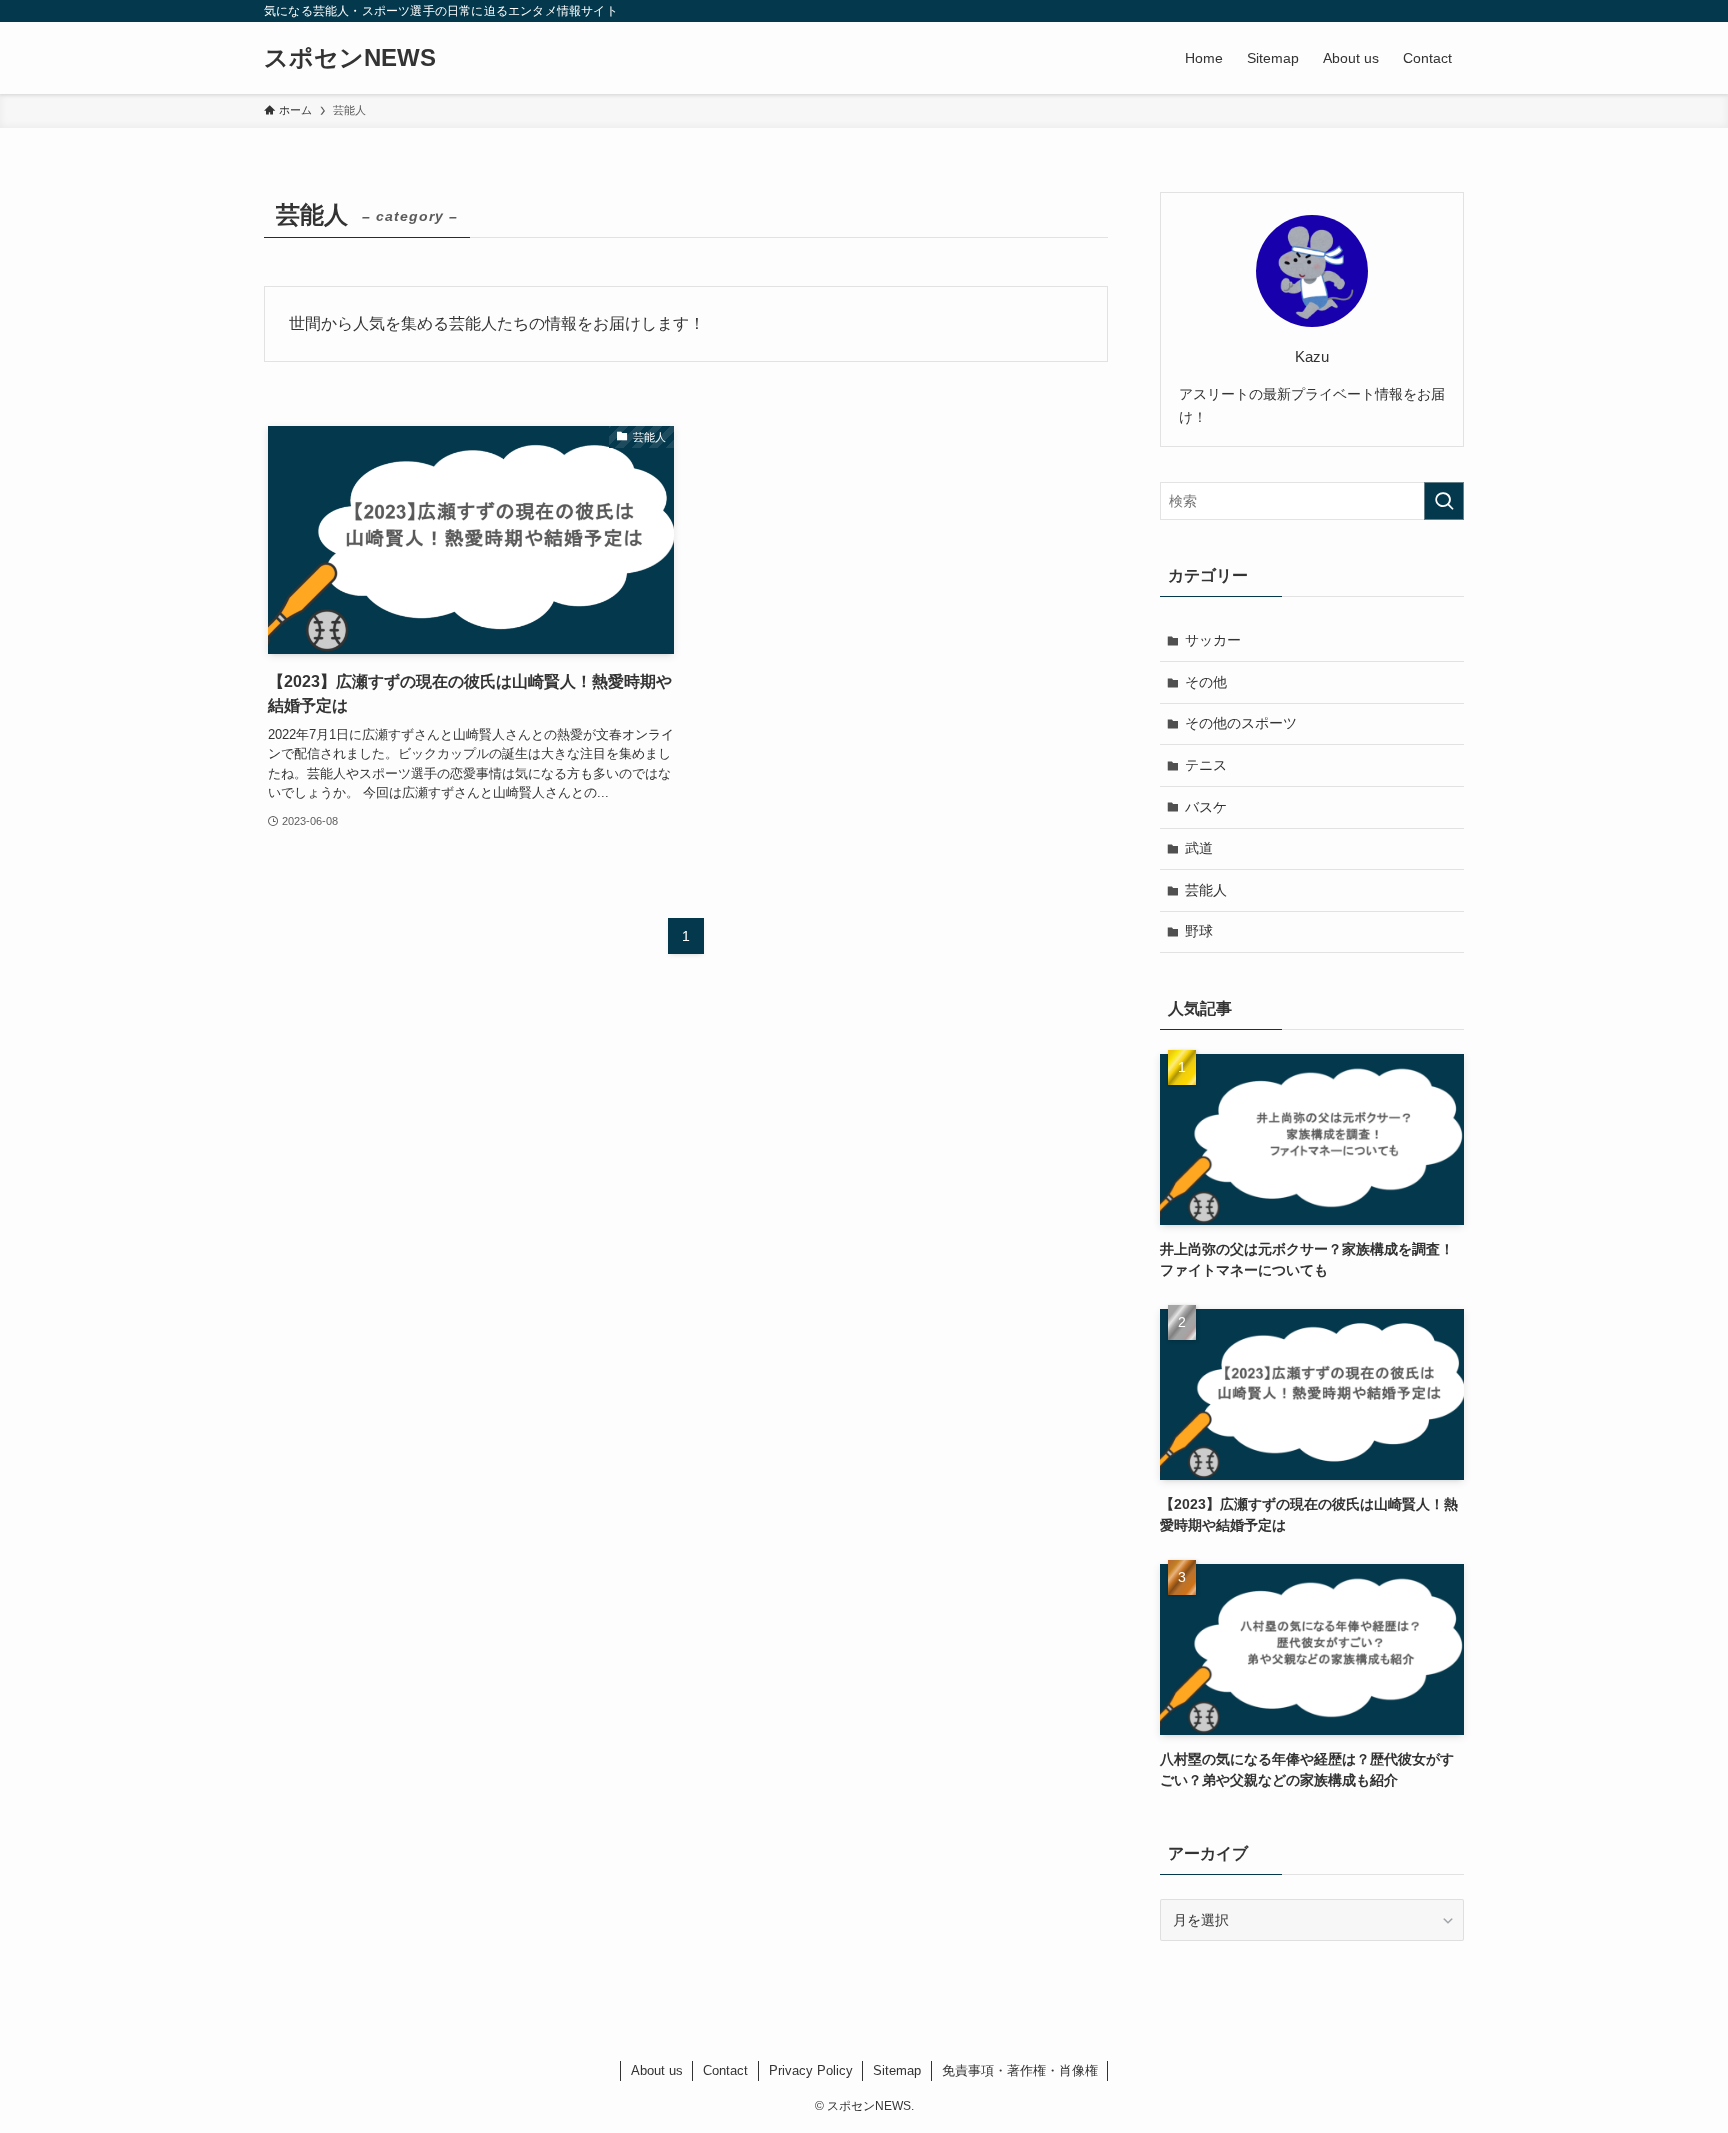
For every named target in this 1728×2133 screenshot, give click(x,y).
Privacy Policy (811, 2070)
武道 (1199, 848)
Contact (725, 2070)
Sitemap (897, 2070)
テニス (1206, 765)
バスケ (1206, 807)
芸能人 (1206, 890)
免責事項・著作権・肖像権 (1020, 2070)
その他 (1206, 682)
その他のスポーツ (1241, 723)
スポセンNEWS (350, 58)
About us (657, 2070)
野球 (1199, 931)
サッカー (1213, 640)
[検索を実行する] (1444, 501)
